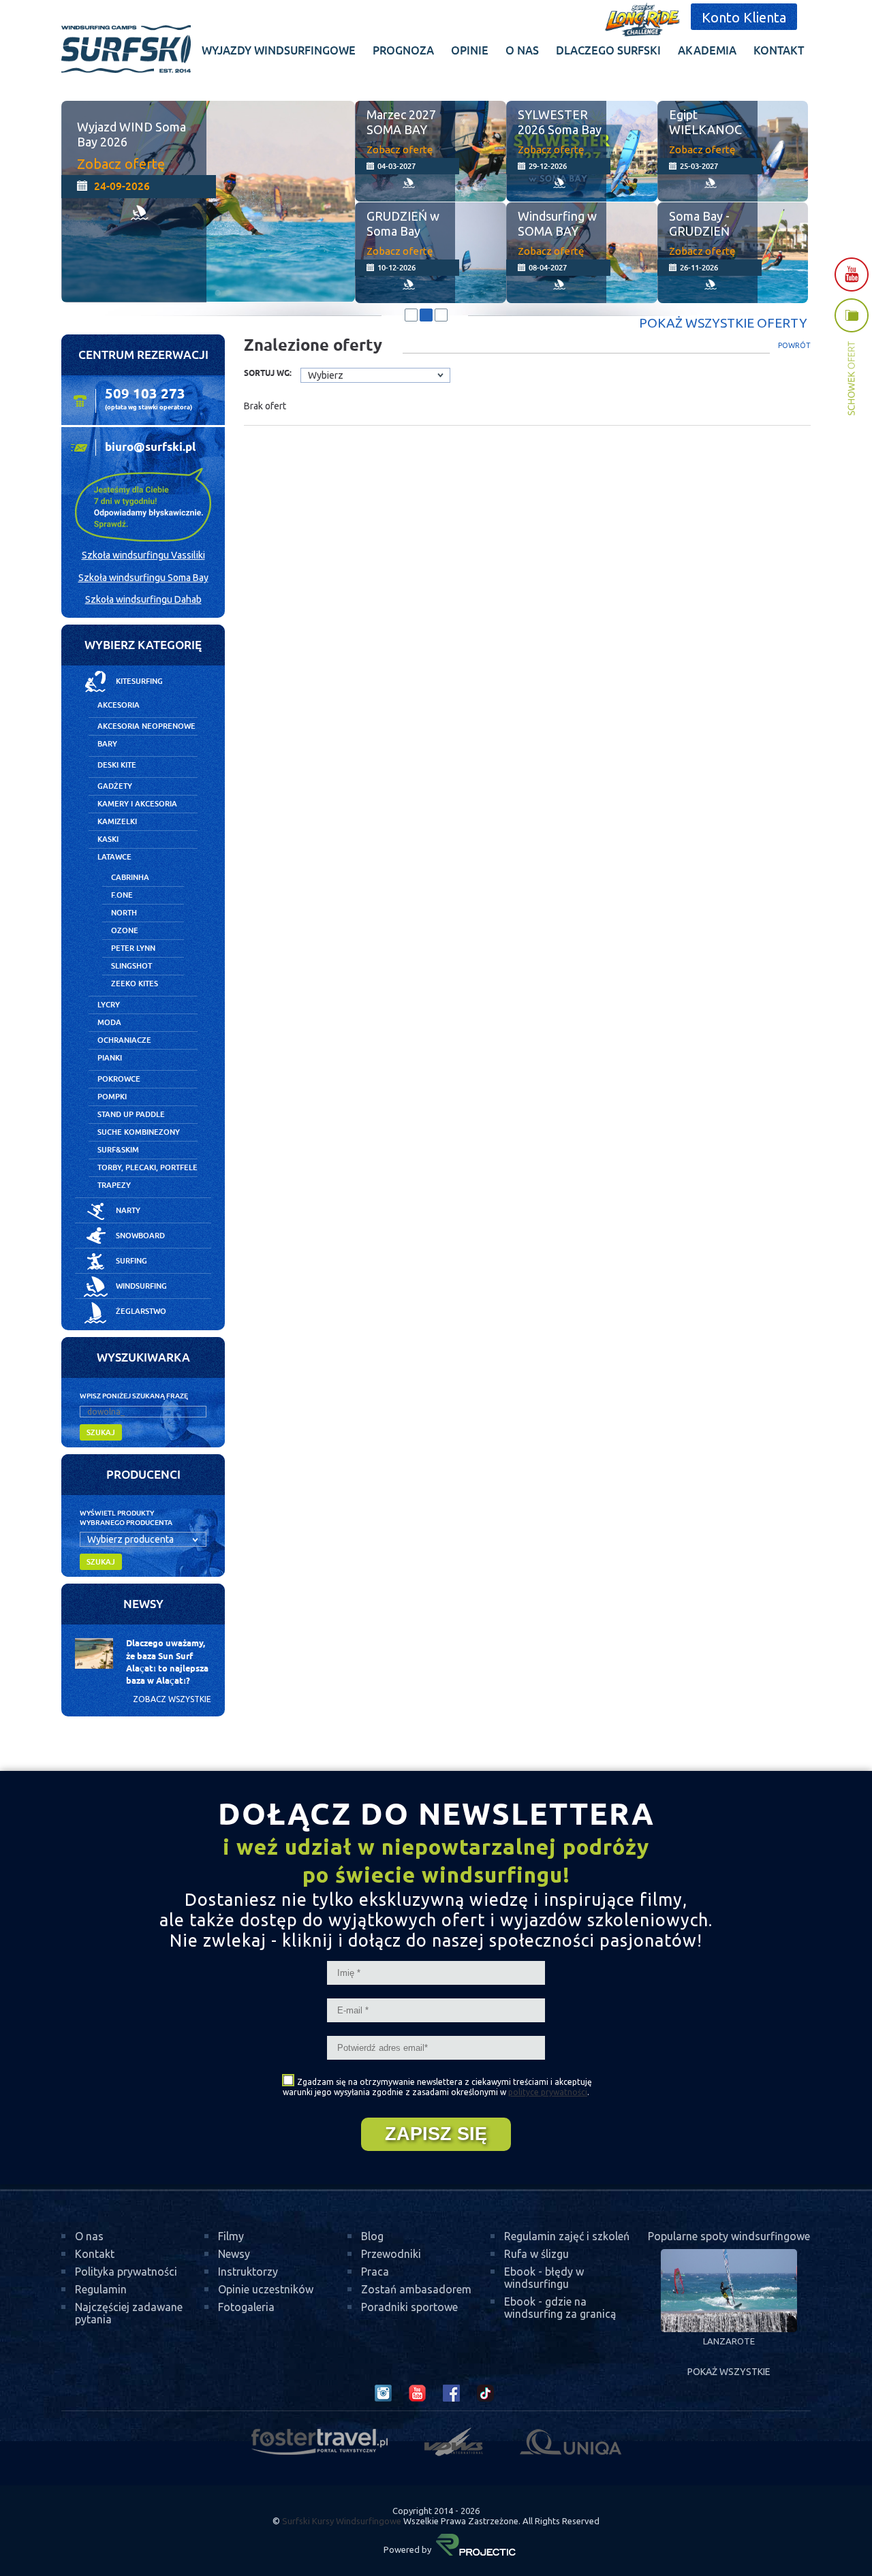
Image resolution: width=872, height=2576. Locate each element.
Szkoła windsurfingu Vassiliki (143, 555)
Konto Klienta (744, 17)
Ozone (125, 930)
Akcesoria (119, 705)
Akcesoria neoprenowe (146, 726)
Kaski (108, 839)
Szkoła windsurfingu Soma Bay (143, 578)
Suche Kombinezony (139, 1132)
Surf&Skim (118, 1150)
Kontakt (95, 2254)
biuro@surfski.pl (150, 447)
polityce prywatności (548, 2092)
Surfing (131, 1261)
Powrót (794, 345)
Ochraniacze (124, 1040)
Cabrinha (130, 877)
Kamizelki (117, 821)
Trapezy (114, 1185)
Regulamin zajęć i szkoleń (567, 2236)
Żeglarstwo (141, 1311)
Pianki (110, 1058)
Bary (107, 744)
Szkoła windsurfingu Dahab (143, 599)
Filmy (231, 2236)
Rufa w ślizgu (536, 2254)
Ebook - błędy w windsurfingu (544, 2278)
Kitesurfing (139, 681)
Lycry (109, 1005)
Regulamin (101, 2289)
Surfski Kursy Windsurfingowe (342, 2521)
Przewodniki (391, 2254)
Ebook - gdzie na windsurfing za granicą (560, 2308)
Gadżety (115, 786)
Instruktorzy (248, 2272)
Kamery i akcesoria (137, 804)
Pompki (112, 1097)
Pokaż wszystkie (729, 2372)
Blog (372, 2236)
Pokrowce (119, 1079)
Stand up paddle (131, 1114)
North (124, 913)
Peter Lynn (133, 948)
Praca (375, 2272)
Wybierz (326, 375)
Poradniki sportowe (409, 2307)
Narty (128, 1210)
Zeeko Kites (135, 984)
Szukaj (101, 1432)
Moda (109, 1022)
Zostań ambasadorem (416, 2289)
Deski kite (117, 765)
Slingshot (131, 966)
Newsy (234, 2254)
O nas (89, 2236)
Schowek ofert (852, 357)
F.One (122, 895)
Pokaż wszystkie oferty (723, 323)
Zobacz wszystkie (172, 1699)
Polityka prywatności (126, 2272)
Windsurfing (141, 1286)
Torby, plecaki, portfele (147, 1167)
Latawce (114, 857)
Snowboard (140, 1236)
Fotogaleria (246, 2307)
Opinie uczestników (266, 2289)
